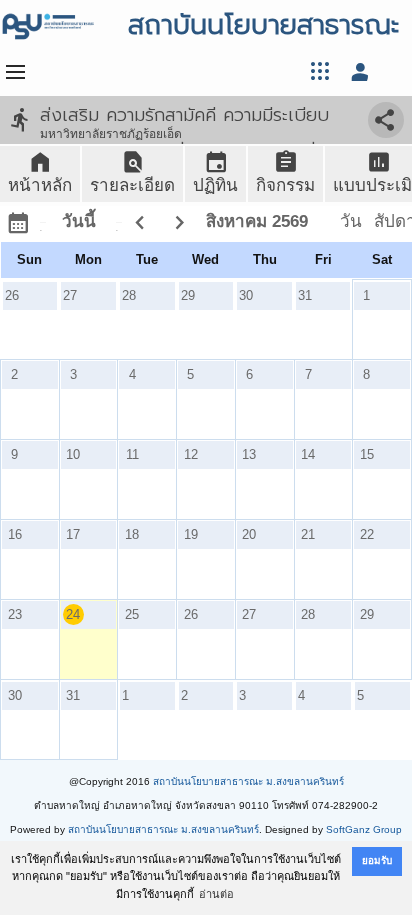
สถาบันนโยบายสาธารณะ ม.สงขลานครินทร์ (248, 781)
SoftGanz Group (364, 829)
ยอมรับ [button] (377, 860)
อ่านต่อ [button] (216, 894)
